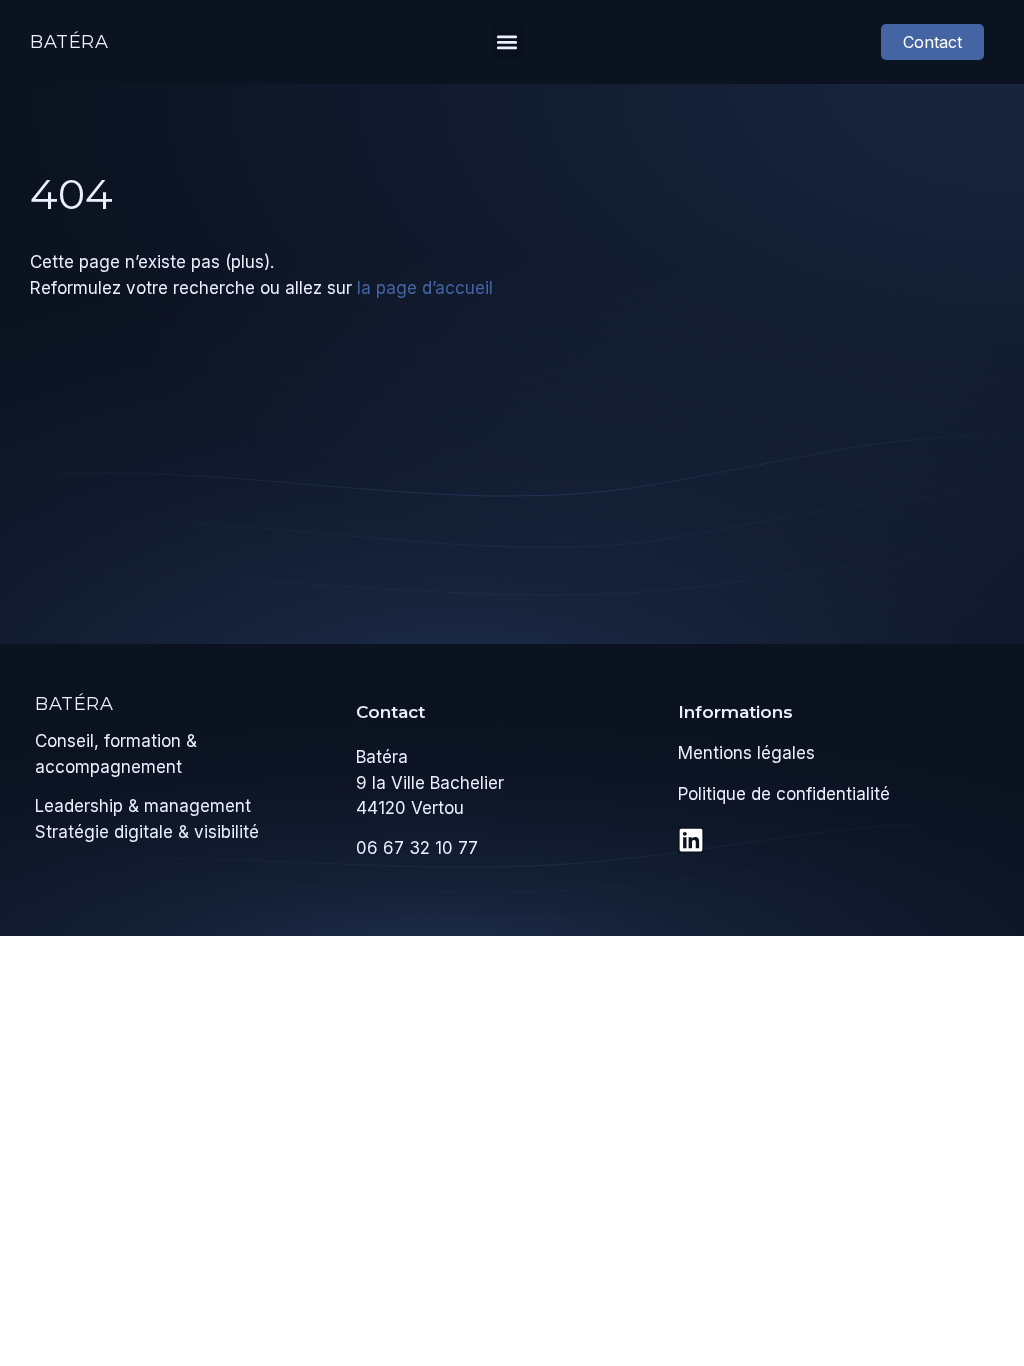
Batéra (69, 42)
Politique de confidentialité (784, 794)
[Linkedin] (691, 840)
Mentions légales (746, 753)
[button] (507, 42)
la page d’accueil (425, 288)
